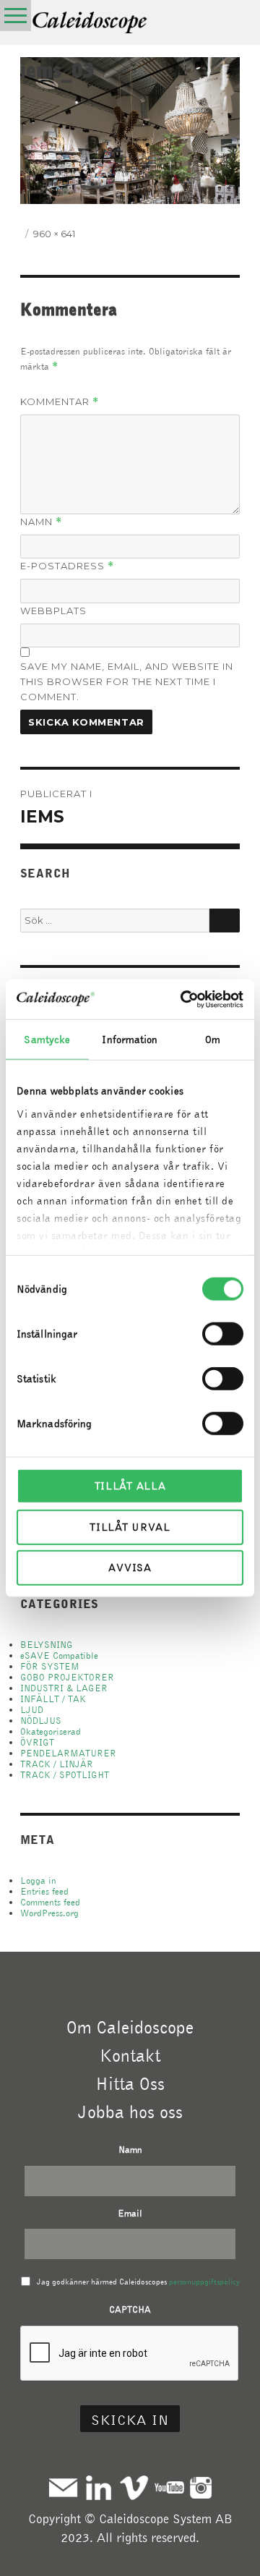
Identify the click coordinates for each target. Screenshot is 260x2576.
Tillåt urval (130, 1526)
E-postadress (67, 566)
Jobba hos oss (130, 2112)
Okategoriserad (51, 1731)
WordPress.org (49, 1913)
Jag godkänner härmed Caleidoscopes (138, 2282)
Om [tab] (213, 1040)
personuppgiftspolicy (204, 2282)
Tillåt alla (130, 1486)
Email (130, 2213)
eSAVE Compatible (59, 1655)
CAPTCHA (130, 2309)
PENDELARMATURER (68, 1753)
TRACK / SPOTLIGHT (65, 1775)
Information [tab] (130, 1040)
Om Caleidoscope (130, 2027)
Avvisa (130, 1568)
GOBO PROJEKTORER (67, 1677)
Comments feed (50, 1902)
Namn (41, 522)
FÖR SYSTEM (50, 1666)
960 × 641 (54, 234)
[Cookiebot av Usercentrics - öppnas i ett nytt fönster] (183, 999)
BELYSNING (47, 1645)
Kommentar (60, 402)
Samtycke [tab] (47, 1040)
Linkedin (99, 2487)
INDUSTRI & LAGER (64, 1688)
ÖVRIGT (37, 1742)
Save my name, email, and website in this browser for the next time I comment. (127, 681)
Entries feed (44, 1891)
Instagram (201, 2487)
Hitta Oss (130, 2083)
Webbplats (53, 611)
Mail (63, 2487)
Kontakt (130, 2055)
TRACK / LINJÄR (57, 1764)
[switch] (223, 1334)
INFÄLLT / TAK (53, 1699)
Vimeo (134, 2487)
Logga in (38, 1880)
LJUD (32, 1710)
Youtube (169, 2487)
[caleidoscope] (90, 24)
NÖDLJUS (41, 1721)
